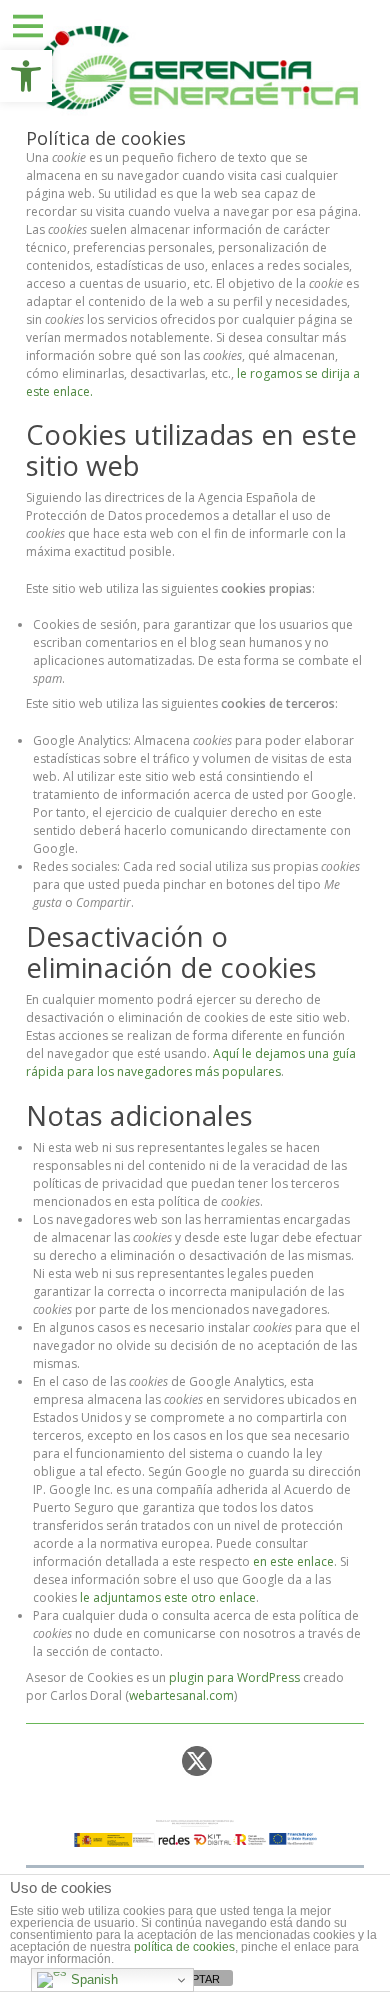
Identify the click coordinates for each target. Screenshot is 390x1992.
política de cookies (184, 1947)
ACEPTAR (195, 1979)
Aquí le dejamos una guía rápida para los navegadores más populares (191, 1062)
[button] (26, 76)
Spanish (92, 1979)
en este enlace (293, 1561)
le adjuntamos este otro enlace (168, 1597)
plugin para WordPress (234, 1677)
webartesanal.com (181, 1695)
